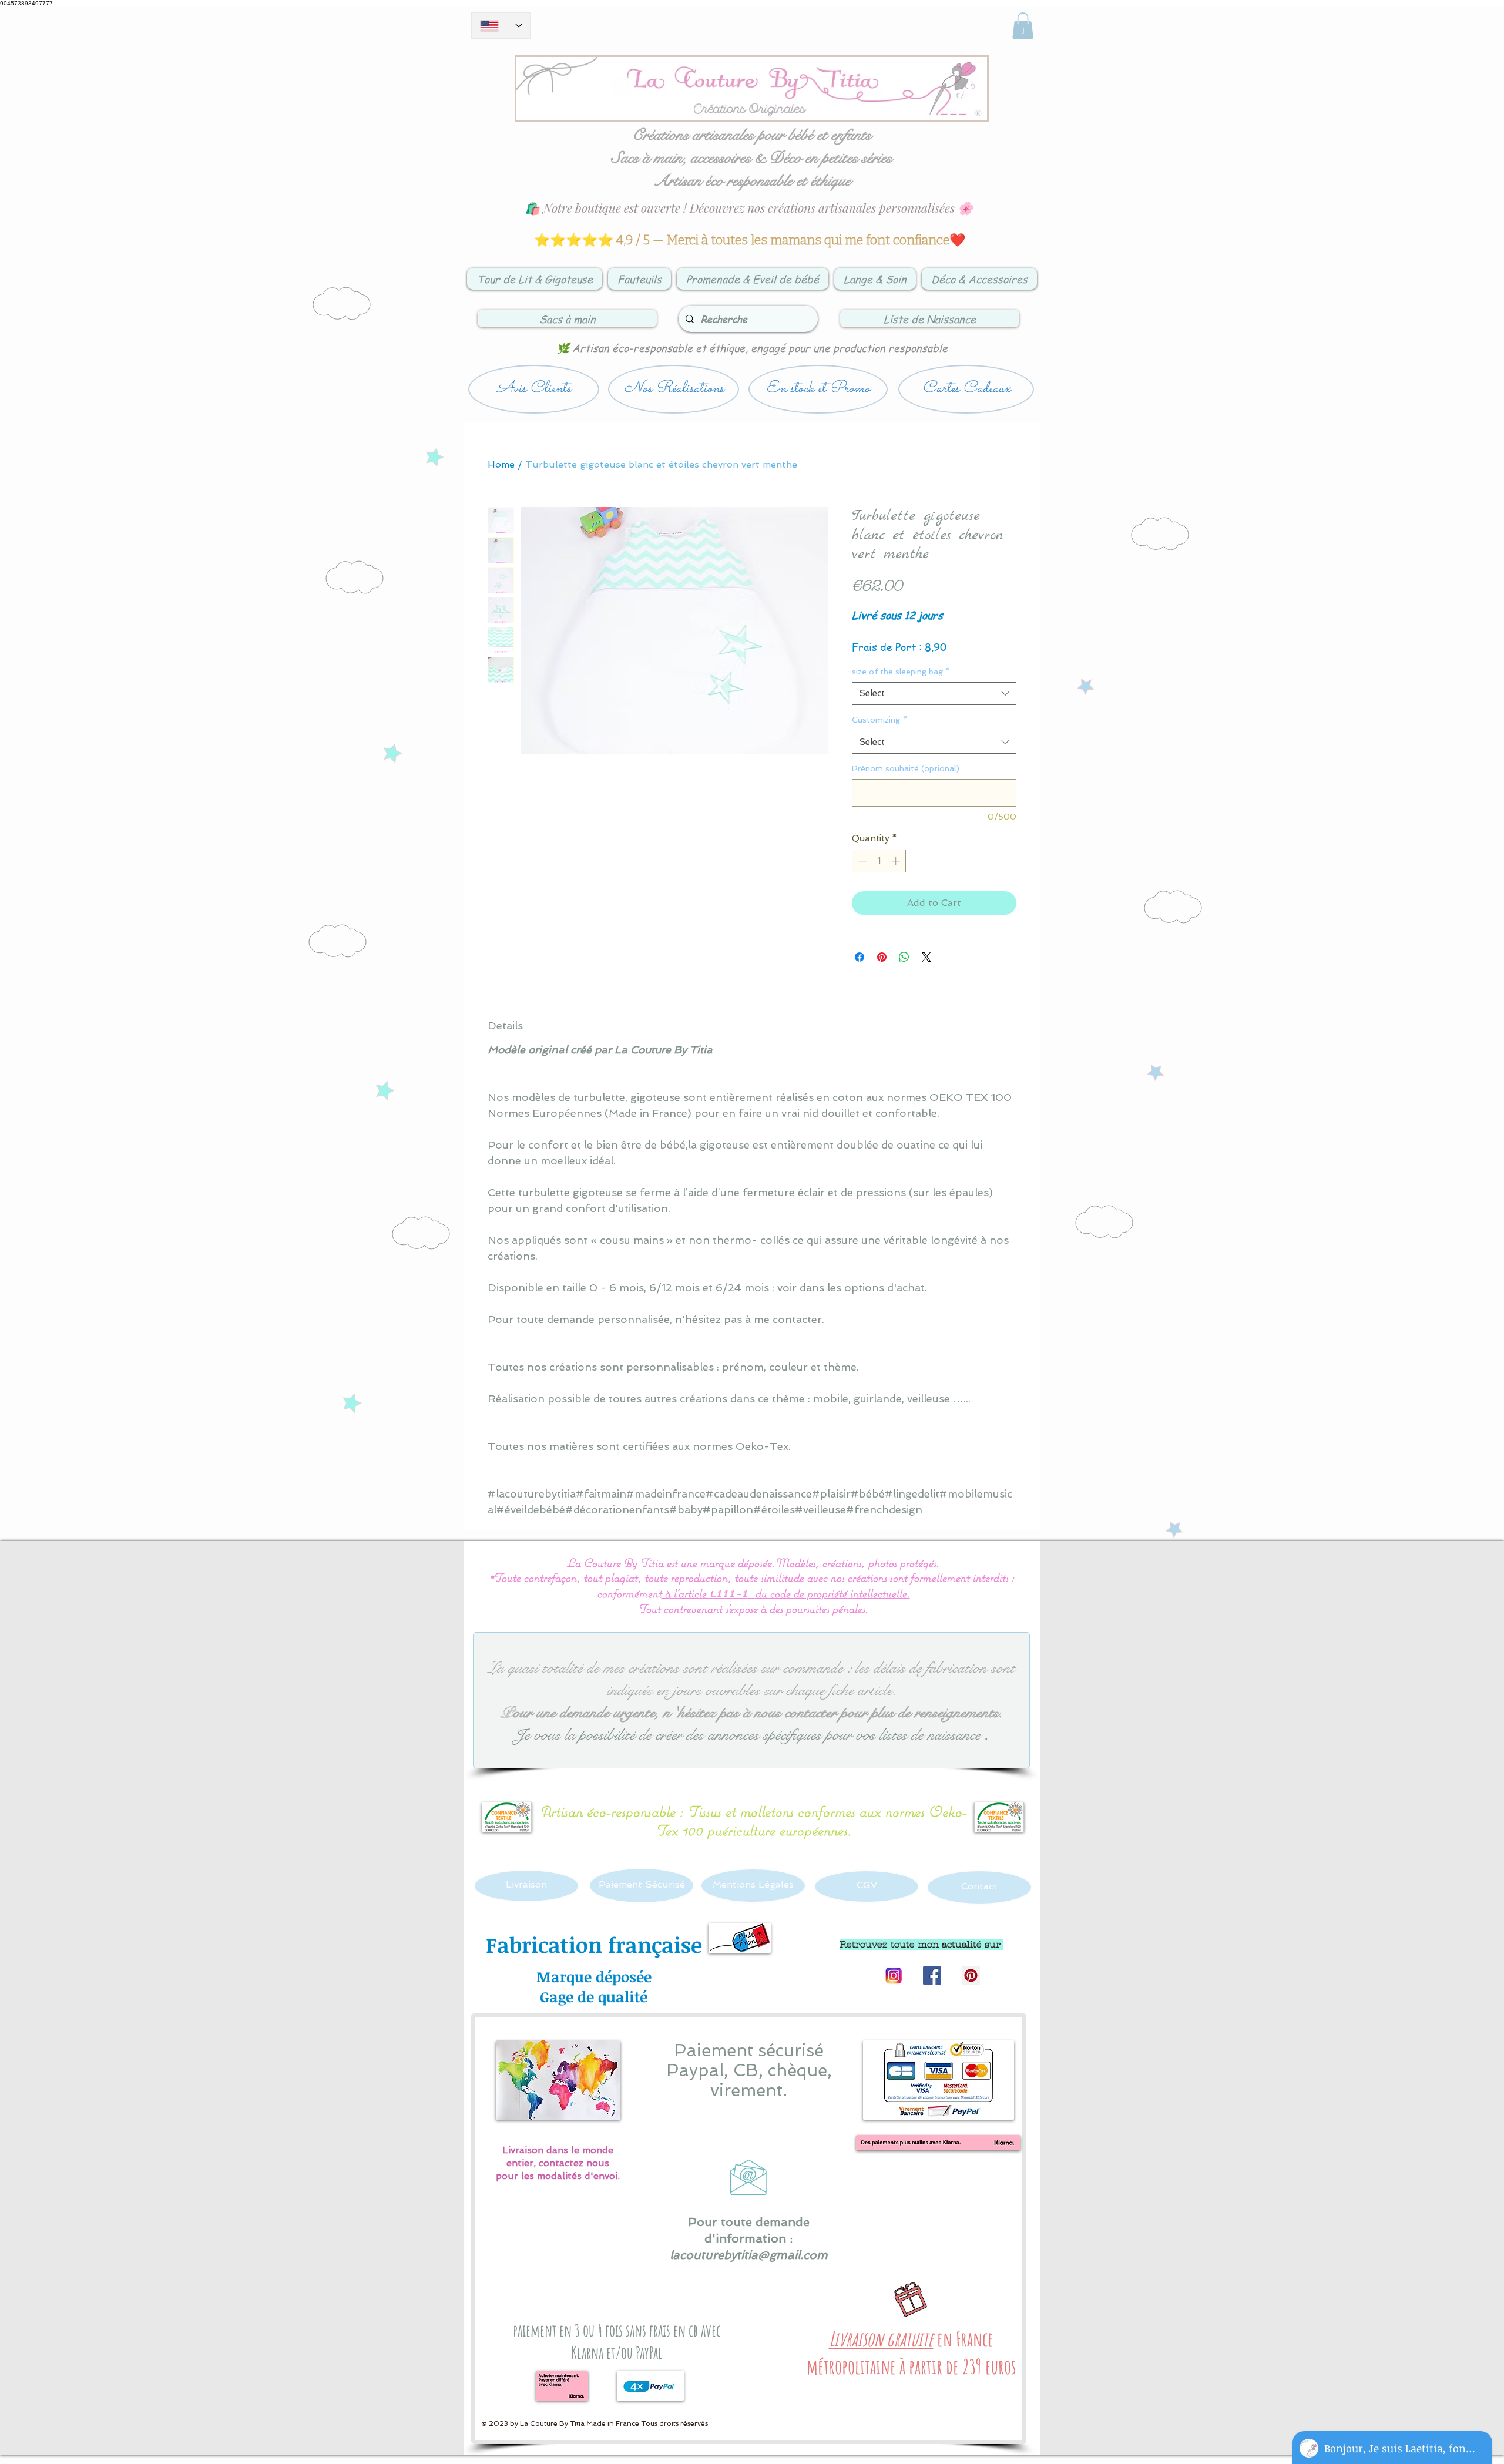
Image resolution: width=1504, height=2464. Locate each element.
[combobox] (934, 694)
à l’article (685, 1593)
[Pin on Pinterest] (882, 957)
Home (501, 464)
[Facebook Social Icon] (932, 1975)
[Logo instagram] (893, 1975)
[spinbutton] (879, 861)
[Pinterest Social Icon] (971, 1975)
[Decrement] (862, 861)
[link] (1023, 26)
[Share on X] (926, 957)
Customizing (879, 720)
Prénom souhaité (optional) (906, 768)
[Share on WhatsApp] (904, 957)
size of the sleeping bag (901, 672)
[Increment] (897, 861)
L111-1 (728, 1595)
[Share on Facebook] (860, 957)
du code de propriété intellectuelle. (832, 1593)
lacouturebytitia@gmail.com (749, 2255)
